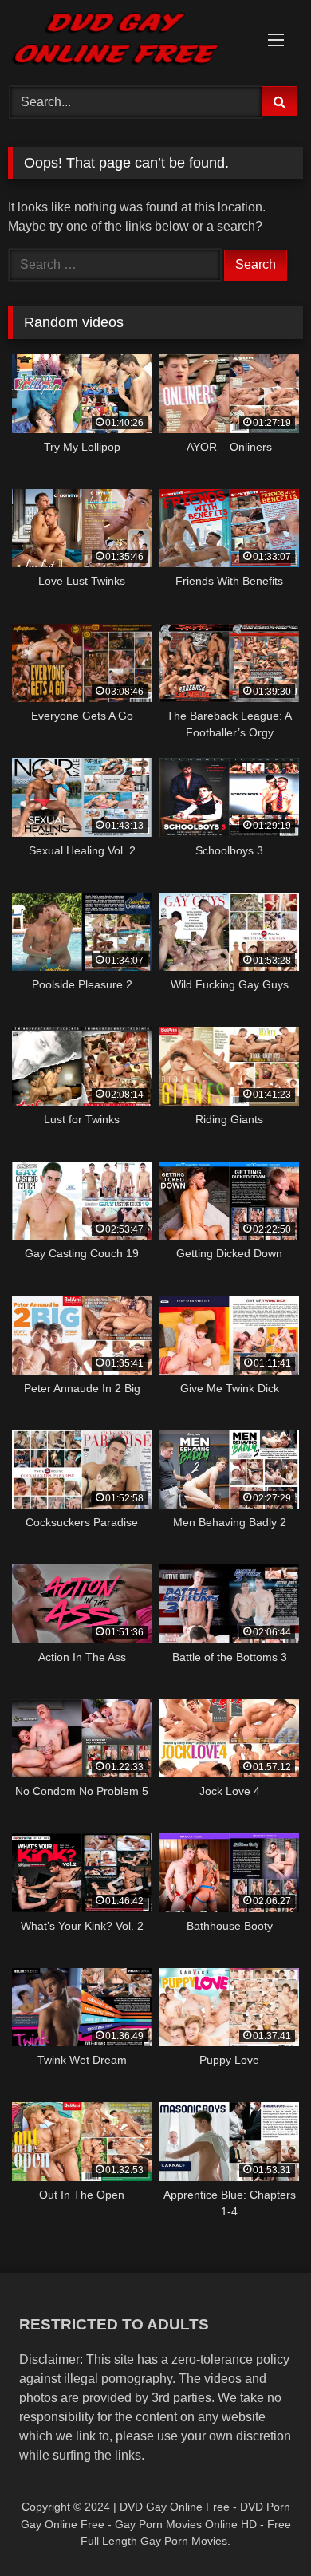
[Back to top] (262, 2529)
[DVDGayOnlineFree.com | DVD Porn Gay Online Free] (128, 41)
